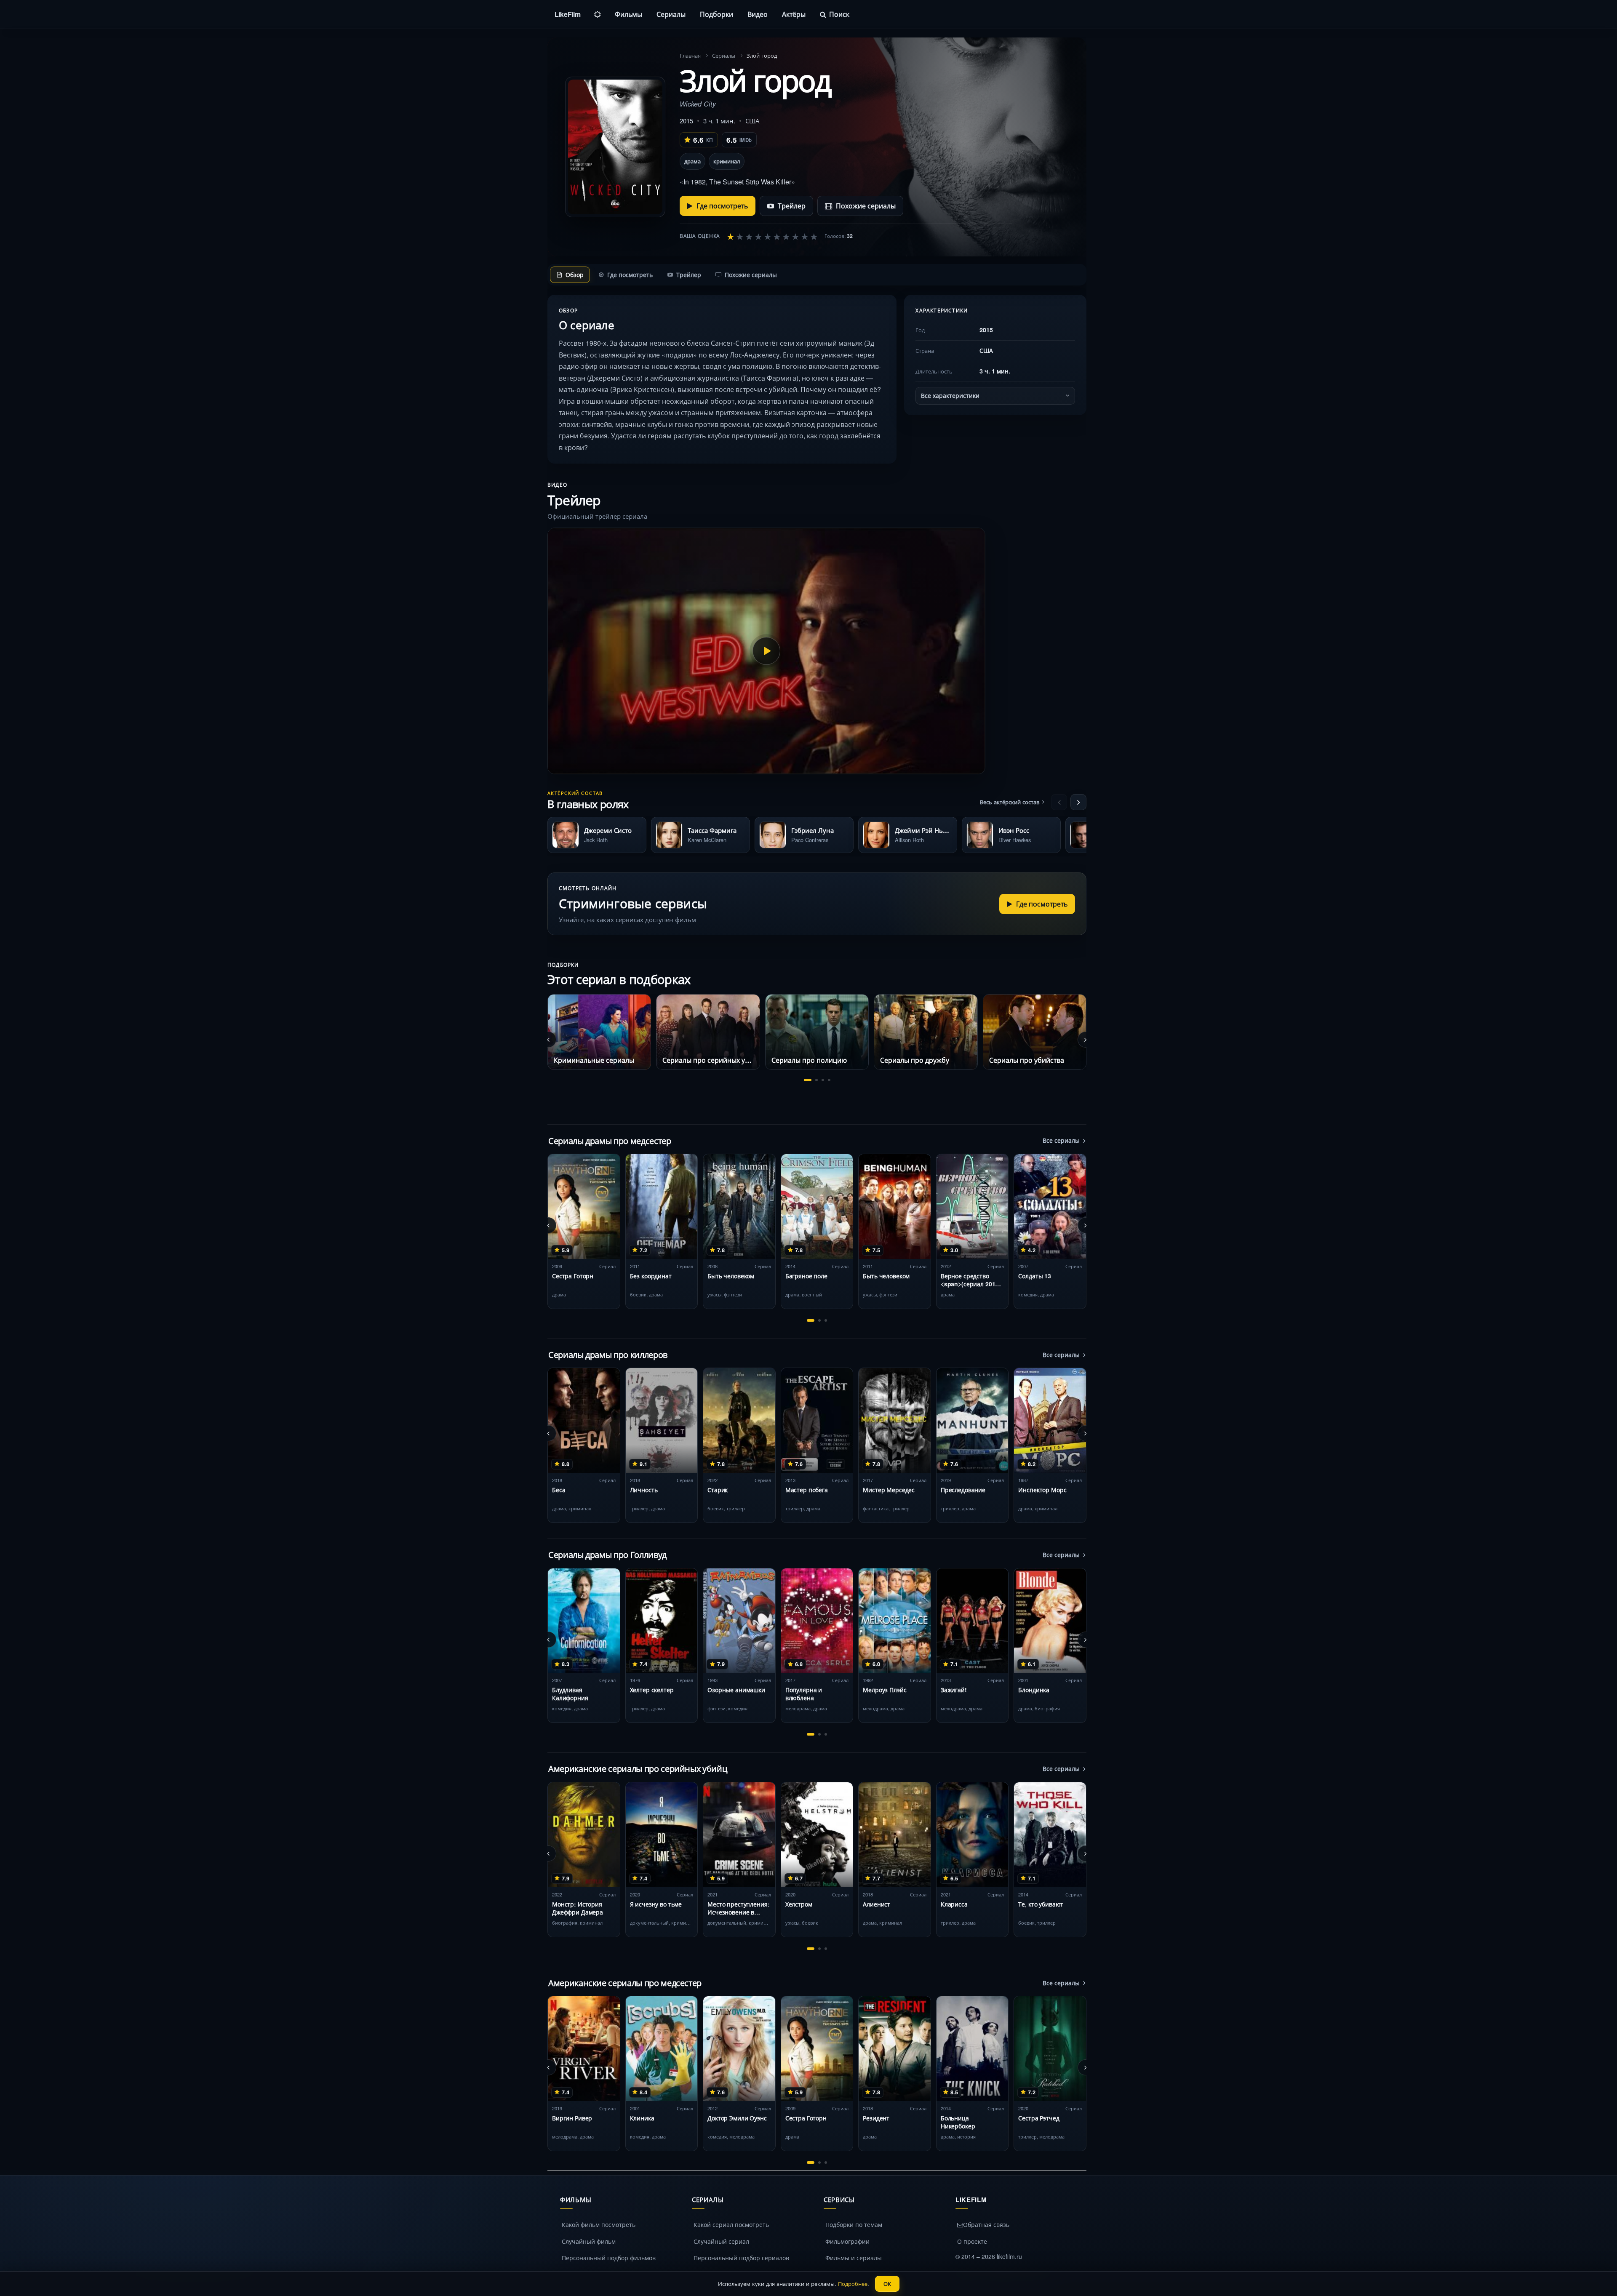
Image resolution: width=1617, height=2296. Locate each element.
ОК (887, 2284)
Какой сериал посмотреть (731, 2224)
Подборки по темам (854, 2224)
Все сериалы (1061, 1140)
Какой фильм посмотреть (599, 2224)
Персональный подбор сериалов (741, 2258)
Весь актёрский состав (1010, 802)
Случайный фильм (589, 2241)
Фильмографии (847, 2241)
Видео (758, 14)
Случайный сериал (721, 2241)
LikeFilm (567, 14)
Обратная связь (986, 2224)
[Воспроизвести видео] (766, 651)
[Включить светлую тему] (598, 14)
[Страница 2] (817, 1080)
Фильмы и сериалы (854, 2258)
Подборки (716, 14)
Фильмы (628, 14)
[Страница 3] (823, 1080)
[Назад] (1059, 802)
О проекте (972, 2241)
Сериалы (671, 14)
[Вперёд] (1078, 802)
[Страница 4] (829, 1080)
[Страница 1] (808, 1080)
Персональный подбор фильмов (609, 2258)
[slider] (772, 236)
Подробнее (853, 2284)
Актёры (794, 14)
